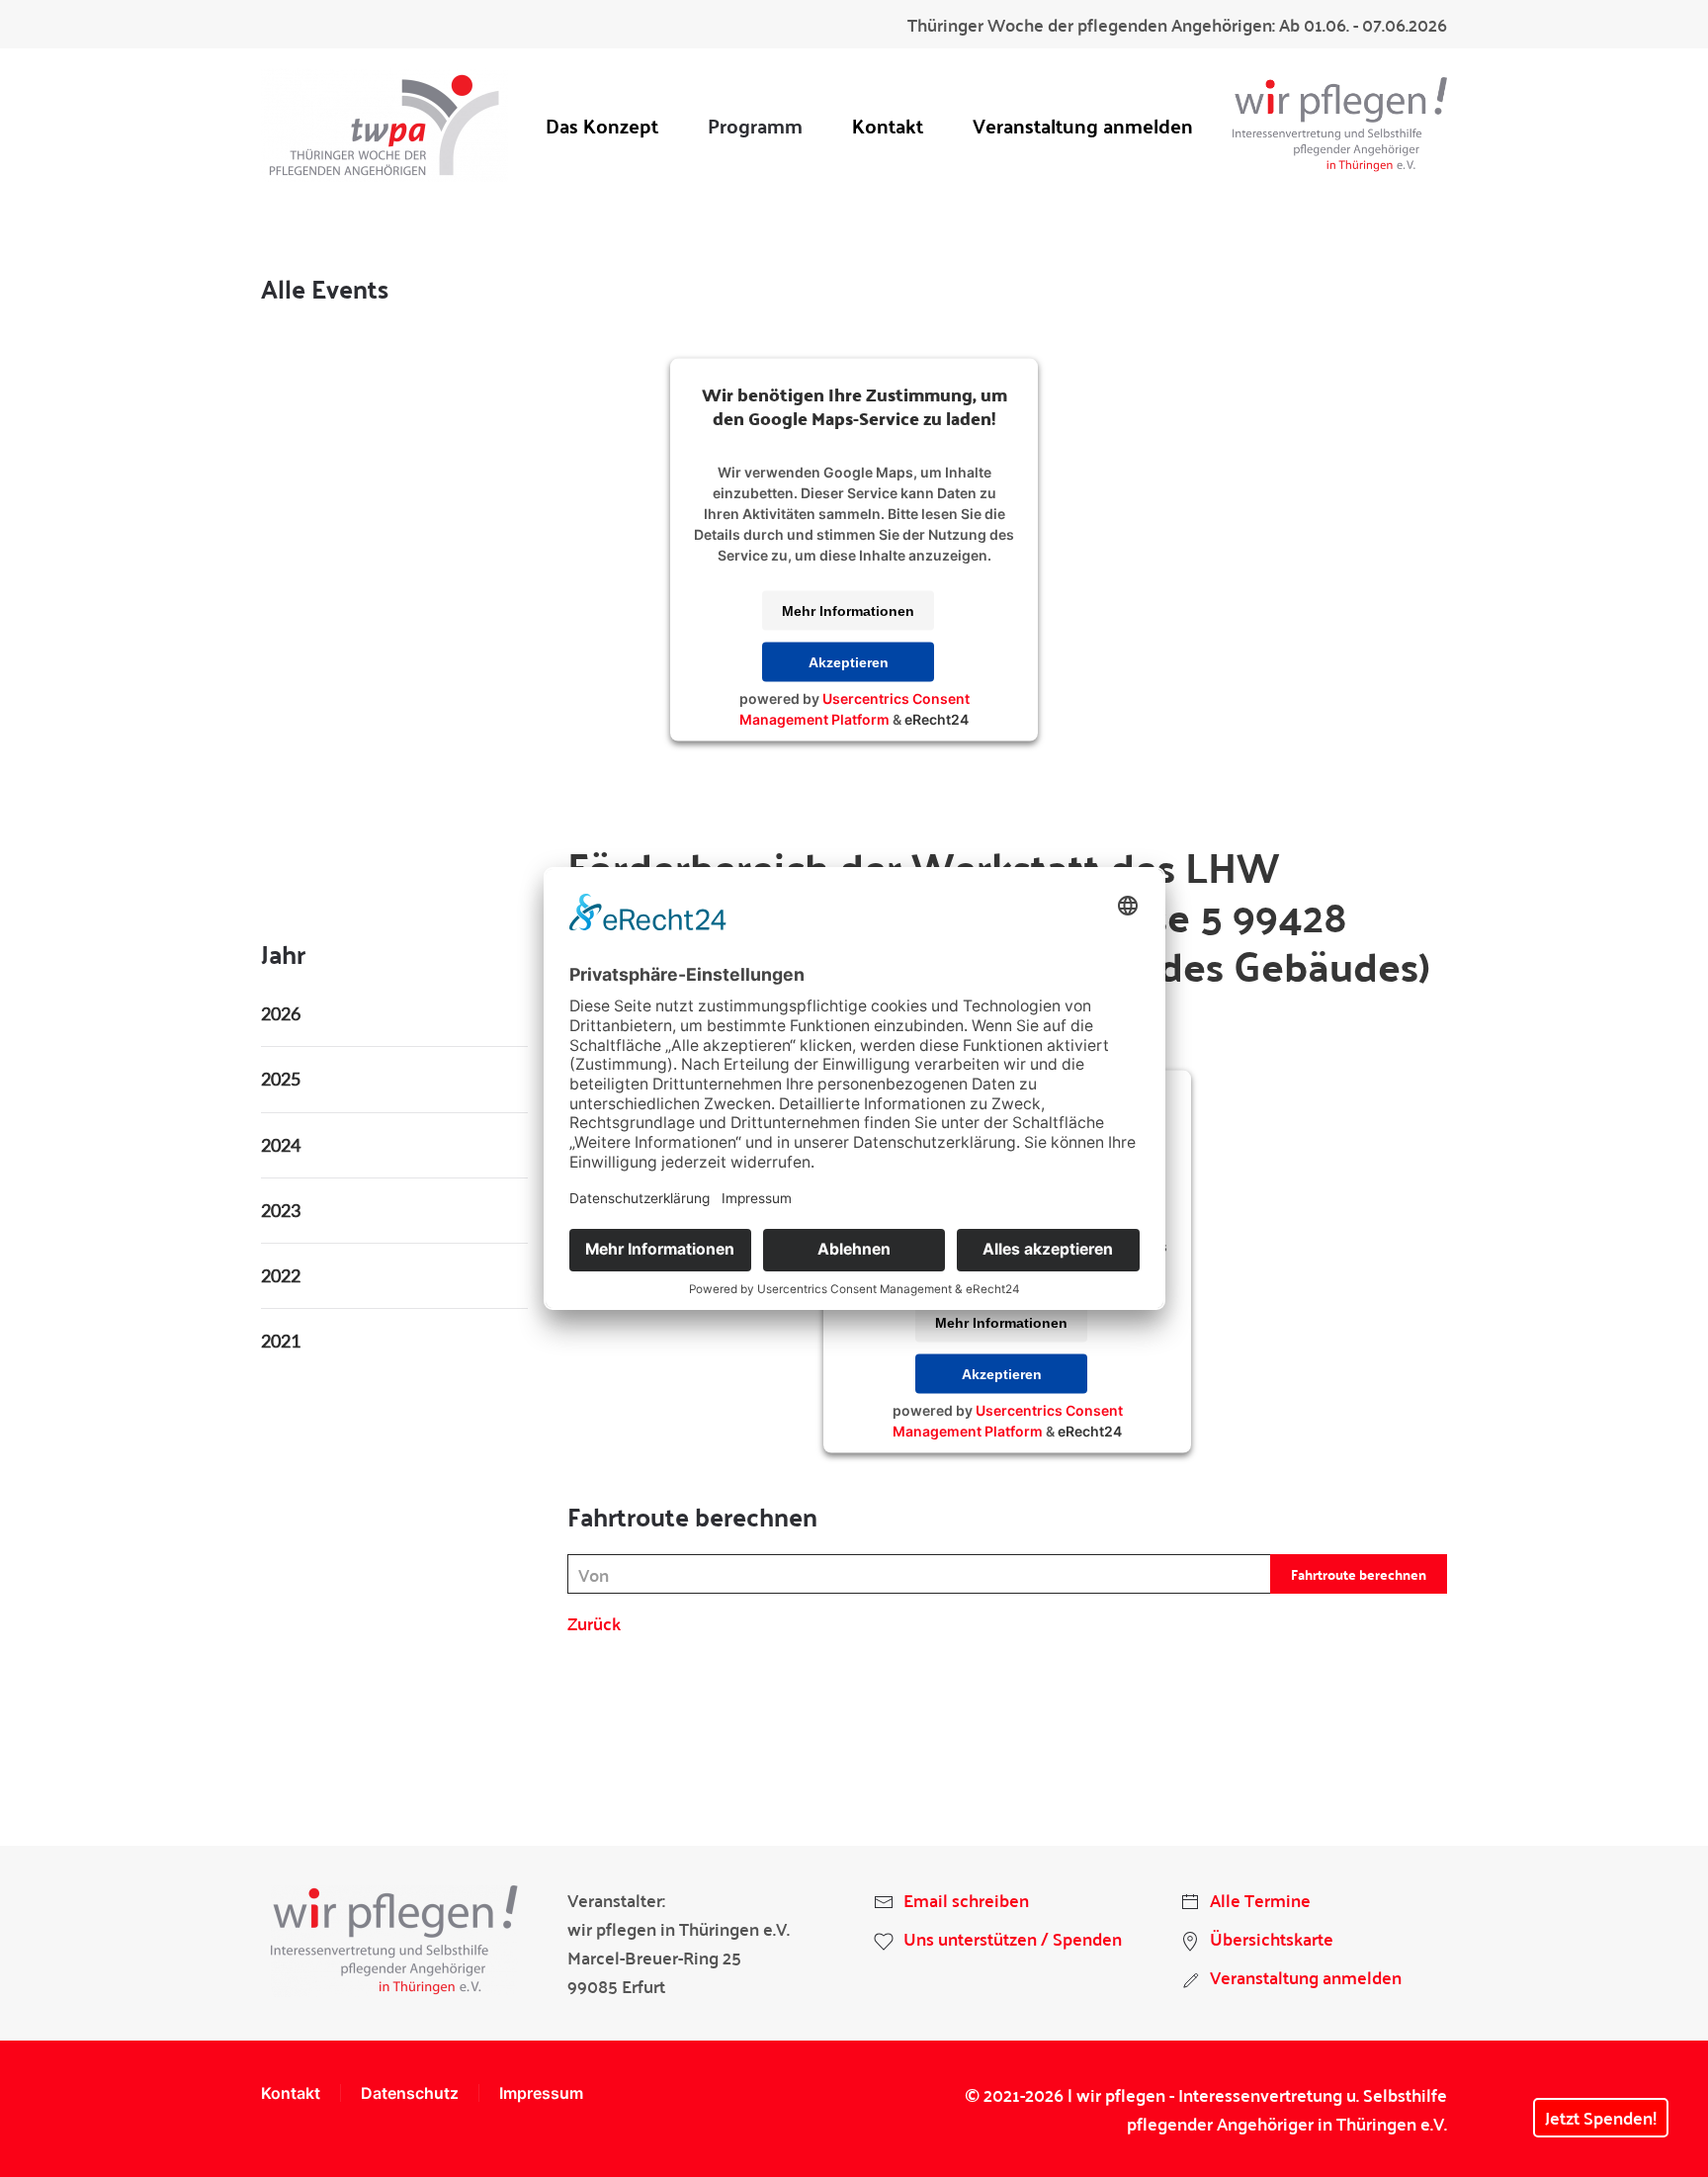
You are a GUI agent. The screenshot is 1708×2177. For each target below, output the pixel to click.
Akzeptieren (849, 661)
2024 (281, 1145)
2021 (281, 1341)
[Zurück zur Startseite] (384, 125)
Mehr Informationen (848, 610)
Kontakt (888, 125)
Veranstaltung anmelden (1083, 125)
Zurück (594, 1623)
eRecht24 (937, 718)
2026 (281, 1013)
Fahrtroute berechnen (1359, 1574)
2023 (281, 1210)
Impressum (541, 2093)
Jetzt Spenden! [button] (1601, 2117)
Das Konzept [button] (602, 125)
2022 (281, 1275)
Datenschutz (410, 2093)
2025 (281, 1079)
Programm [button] (755, 125)
